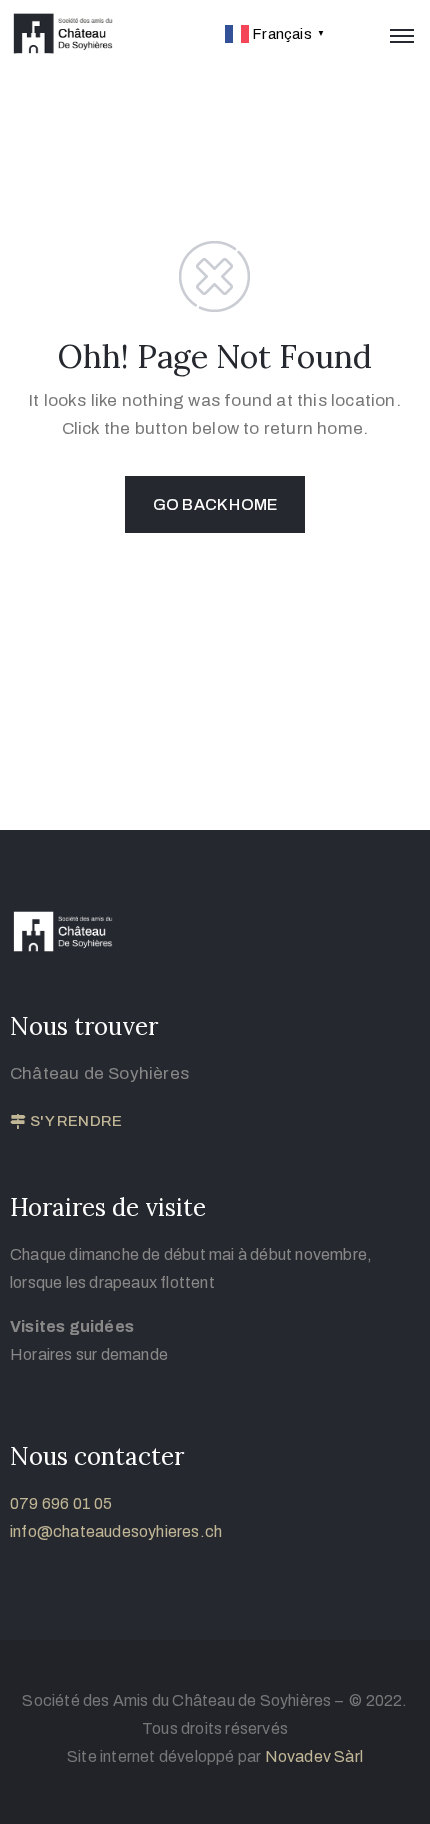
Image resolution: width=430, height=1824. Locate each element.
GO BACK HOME (215, 504)
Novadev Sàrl (314, 1756)
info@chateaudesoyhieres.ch (116, 1531)
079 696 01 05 (61, 1503)
